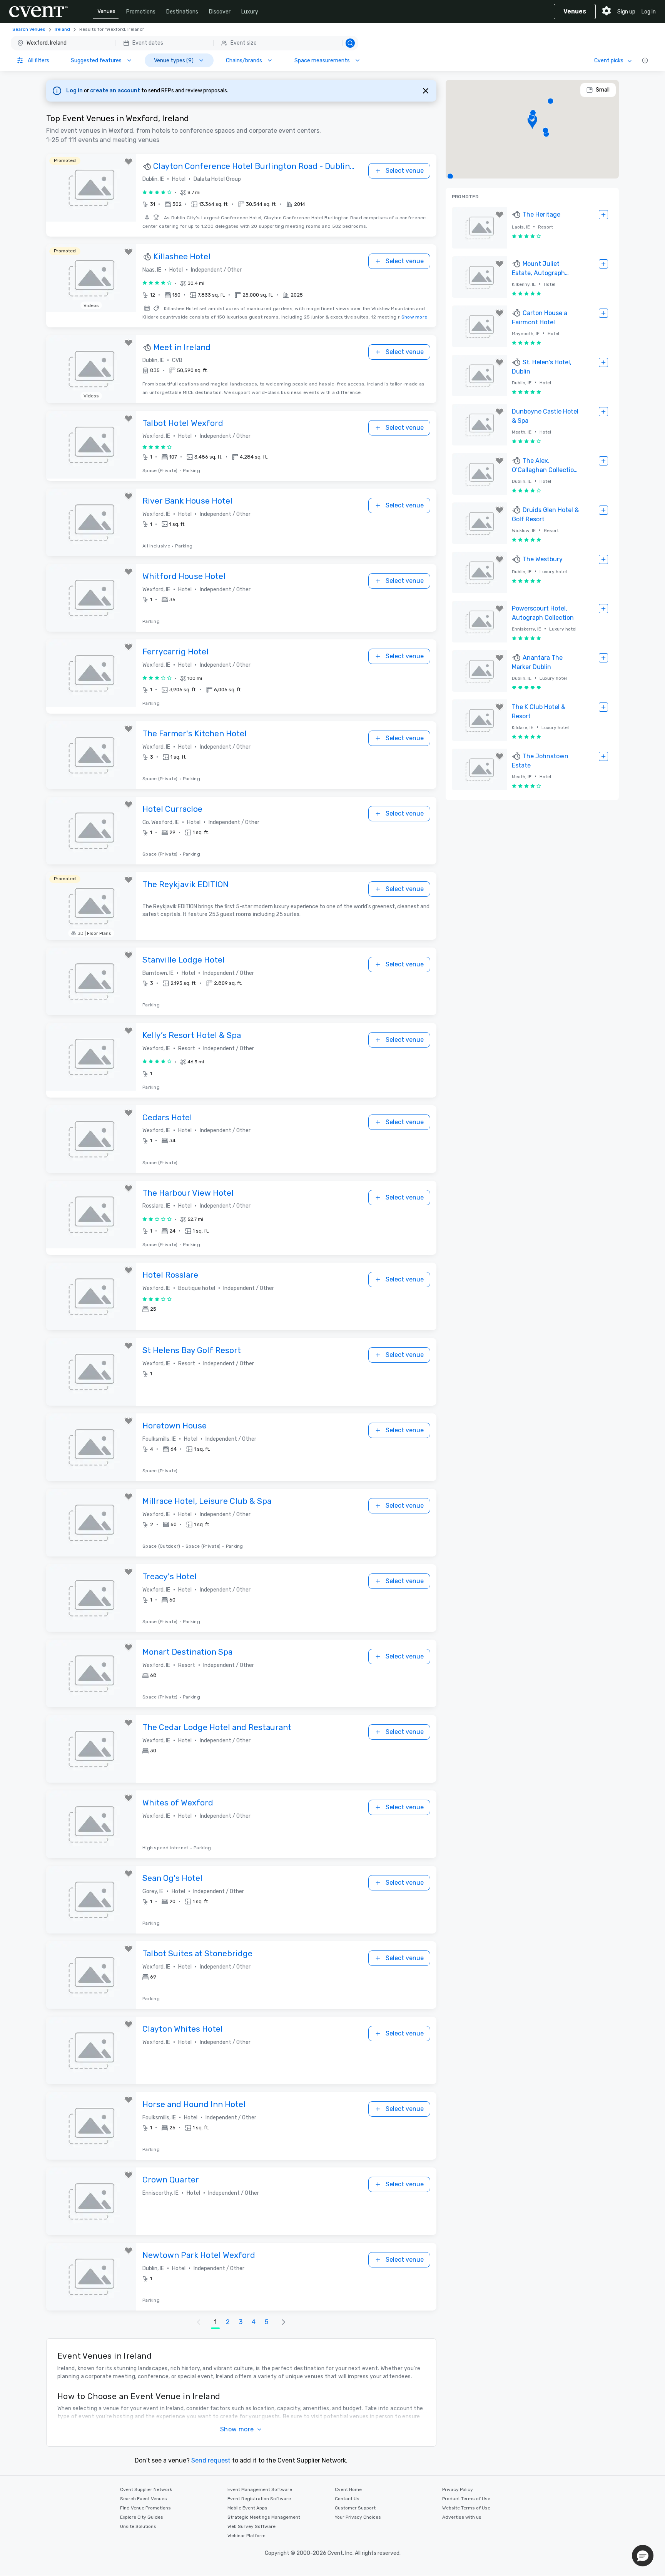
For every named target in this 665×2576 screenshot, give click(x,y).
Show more (414, 317)
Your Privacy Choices (358, 2517)
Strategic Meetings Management (264, 2517)
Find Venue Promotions (145, 2508)
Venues (106, 11)
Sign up (626, 12)
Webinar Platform (246, 2536)
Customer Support (355, 2508)
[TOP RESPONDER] (148, 167)
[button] (185, 43)
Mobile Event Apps (247, 2508)
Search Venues (29, 29)
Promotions (141, 12)
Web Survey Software (251, 2526)
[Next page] (284, 2322)
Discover (220, 12)
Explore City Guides (142, 2517)
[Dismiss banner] (426, 91)
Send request (211, 2460)
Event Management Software (260, 2489)
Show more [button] (237, 2429)
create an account (116, 91)
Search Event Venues (144, 2499)
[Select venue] (603, 215)
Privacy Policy (458, 2489)
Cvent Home (348, 2489)
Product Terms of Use (466, 2499)
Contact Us (347, 2499)
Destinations (182, 12)
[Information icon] (645, 60)
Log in (649, 12)
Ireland (62, 29)
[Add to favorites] (129, 162)
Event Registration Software (259, 2499)
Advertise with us (462, 2517)
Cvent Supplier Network (146, 2489)
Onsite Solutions (138, 2526)
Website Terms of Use (466, 2508)
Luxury (250, 12)
